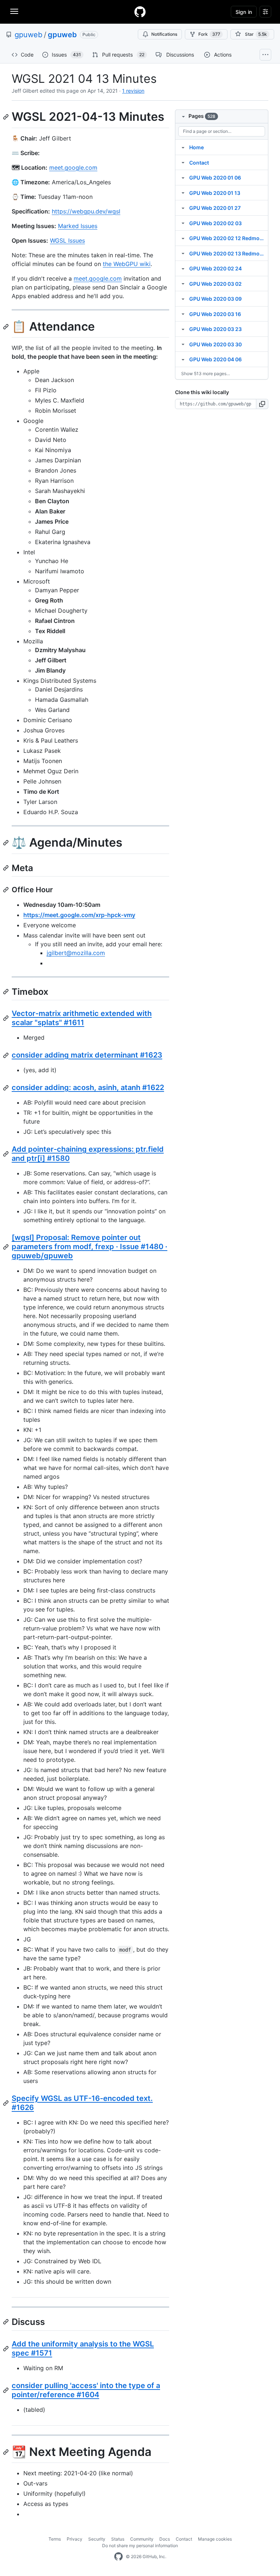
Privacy (75, 2539)
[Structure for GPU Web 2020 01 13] (183, 193)
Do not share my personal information (140, 2546)
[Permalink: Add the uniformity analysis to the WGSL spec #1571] (7, 2349)
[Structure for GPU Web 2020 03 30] (183, 344)
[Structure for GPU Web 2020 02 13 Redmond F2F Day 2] (183, 253)
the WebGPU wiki (127, 264)
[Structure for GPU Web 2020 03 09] (183, 299)
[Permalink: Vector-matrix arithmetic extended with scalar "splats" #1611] (7, 1018)
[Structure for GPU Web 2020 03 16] (183, 314)
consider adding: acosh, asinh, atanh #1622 (88, 1087)
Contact (184, 2539)
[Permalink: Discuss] (7, 2322)
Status (118, 2539)
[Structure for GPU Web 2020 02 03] (183, 223)
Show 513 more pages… (206, 373)
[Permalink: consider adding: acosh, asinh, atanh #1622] (7, 1088)
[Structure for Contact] (183, 162)
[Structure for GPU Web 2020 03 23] (183, 329)
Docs (165, 2539)
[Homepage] (140, 12)
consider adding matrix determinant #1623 (87, 1055)
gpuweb (28, 35)
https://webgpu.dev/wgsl (86, 211)
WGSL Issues (67, 240)
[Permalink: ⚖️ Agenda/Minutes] (7, 843)
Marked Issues (78, 226)
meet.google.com (73, 168)
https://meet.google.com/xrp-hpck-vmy (79, 915)
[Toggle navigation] (14, 11)
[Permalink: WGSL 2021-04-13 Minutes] (7, 117)
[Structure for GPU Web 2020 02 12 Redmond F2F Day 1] (183, 238)
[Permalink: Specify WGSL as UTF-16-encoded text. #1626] (7, 2103)
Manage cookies (215, 2539)
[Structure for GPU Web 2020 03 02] (183, 284)
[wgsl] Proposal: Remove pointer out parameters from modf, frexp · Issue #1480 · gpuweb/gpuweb (90, 1247)
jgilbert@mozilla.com (76, 953)
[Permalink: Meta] (7, 868)
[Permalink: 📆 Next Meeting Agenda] (7, 2452)
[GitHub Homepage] (118, 2557)
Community (142, 2539)
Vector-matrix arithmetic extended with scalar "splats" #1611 (82, 1018)
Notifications (164, 34)
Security (97, 2539)
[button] (262, 404)
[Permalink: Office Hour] (7, 890)
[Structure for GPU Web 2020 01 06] (183, 177)
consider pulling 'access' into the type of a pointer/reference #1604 (86, 2390)
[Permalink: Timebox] (7, 991)
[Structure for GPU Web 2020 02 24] (183, 268)
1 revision (133, 91)
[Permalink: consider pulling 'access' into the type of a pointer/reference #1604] (7, 2390)
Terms (55, 2539)
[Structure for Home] (183, 147)
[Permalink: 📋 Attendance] (7, 327)
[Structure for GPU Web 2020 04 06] (183, 359)
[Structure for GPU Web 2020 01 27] (183, 208)
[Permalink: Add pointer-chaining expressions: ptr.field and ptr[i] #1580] (7, 1154)
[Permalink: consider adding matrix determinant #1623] (7, 1055)
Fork (209, 34)
